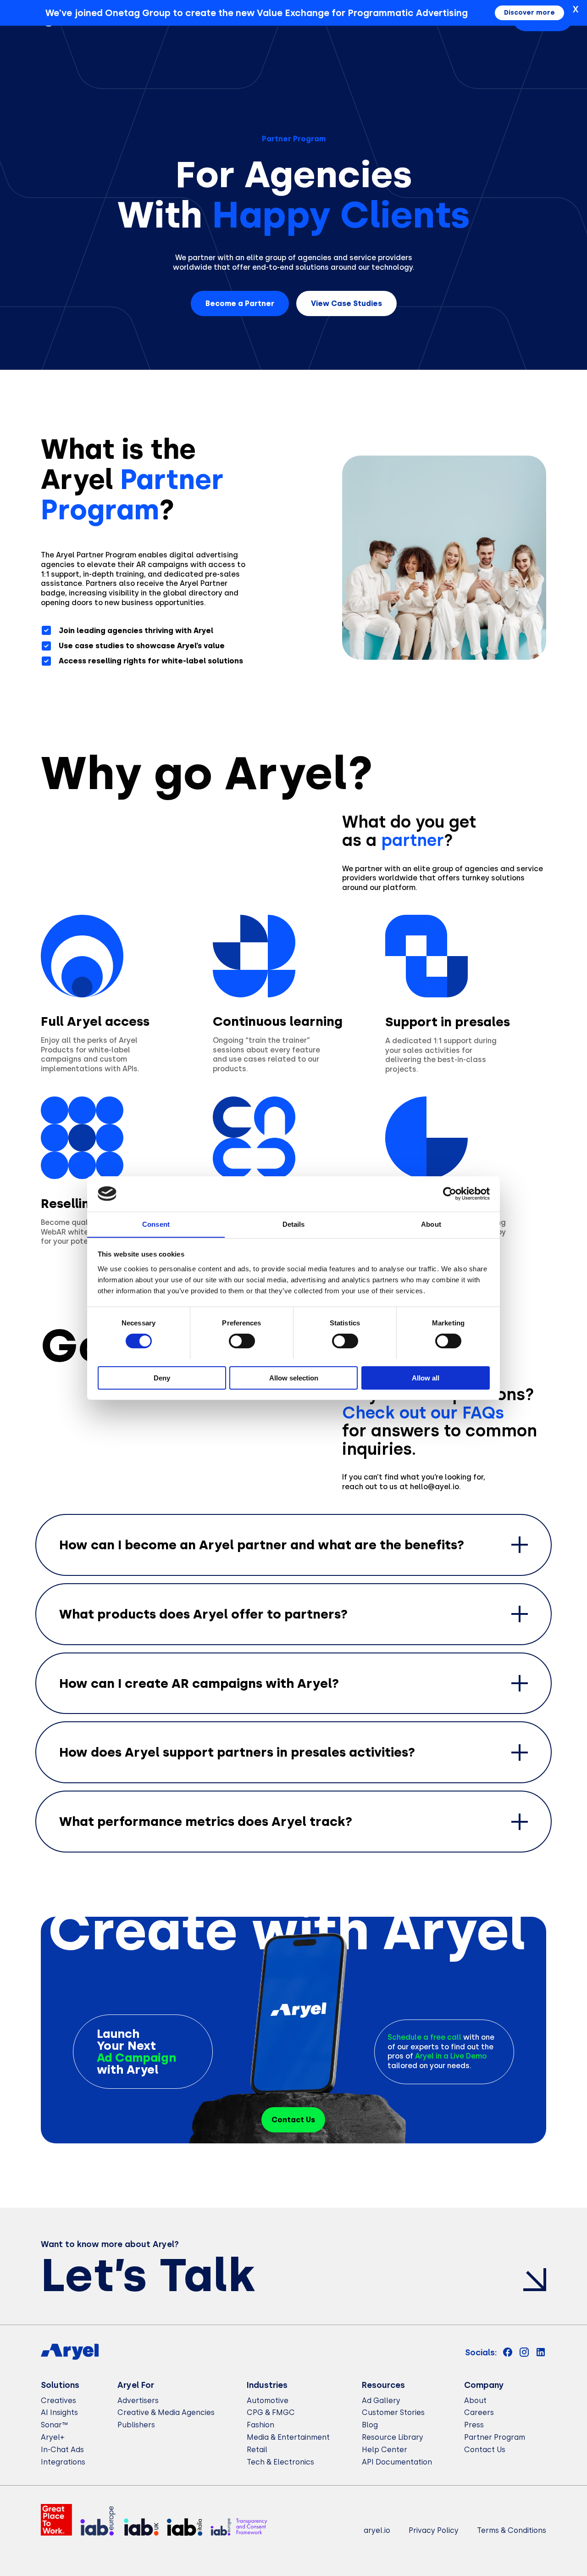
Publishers (136, 2425)
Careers (479, 2412)
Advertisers (138, 2401)
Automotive (268, 2401)
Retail (257, 2450)
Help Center (385, 2450)
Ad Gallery (381, 2401)
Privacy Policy (434, 2530)
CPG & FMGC (271, 2412)
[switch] (242, 1341)
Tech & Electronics (280, 2462)
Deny (162, 1377)
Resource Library (393, 2437)
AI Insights (59, 2412)
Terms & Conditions (512, 2530)
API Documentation (397, 2462)
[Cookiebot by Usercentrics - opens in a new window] (450, 1194)
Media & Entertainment (288, 2437)
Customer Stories (393, 2412)
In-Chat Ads (62, 2450)
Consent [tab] (156, 1224)
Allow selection (294, 1377)
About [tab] (431, 1224)
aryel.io (377, 2530)
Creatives (58, 2401)
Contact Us (485, 2450)
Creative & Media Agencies (166, 2412)
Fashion (260, 2425)
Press (474, 2425)
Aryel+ (53, 2437)
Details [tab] (294, 1224)
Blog (370, 2425)
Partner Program (495, 2437)
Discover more (529, 13)
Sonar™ (54, 2425)
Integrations (63, 2462)
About (475, 2401)
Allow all (426, 1377)
